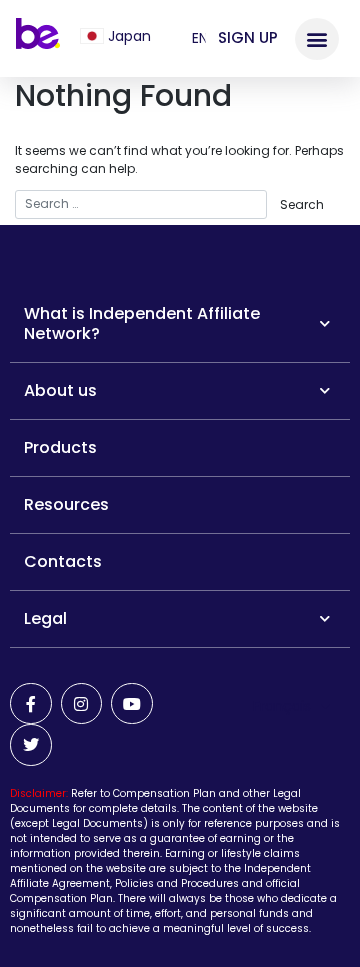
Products (60, 447)
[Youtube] (132, 704)
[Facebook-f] (31, 704)
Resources (66, 504)
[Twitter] (31, 745)
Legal (45, 618)
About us (60, 390)
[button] (103, 36)
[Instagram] (82, 704)
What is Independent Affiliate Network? (142, 323)
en (200, 38)
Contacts (63, 561)
